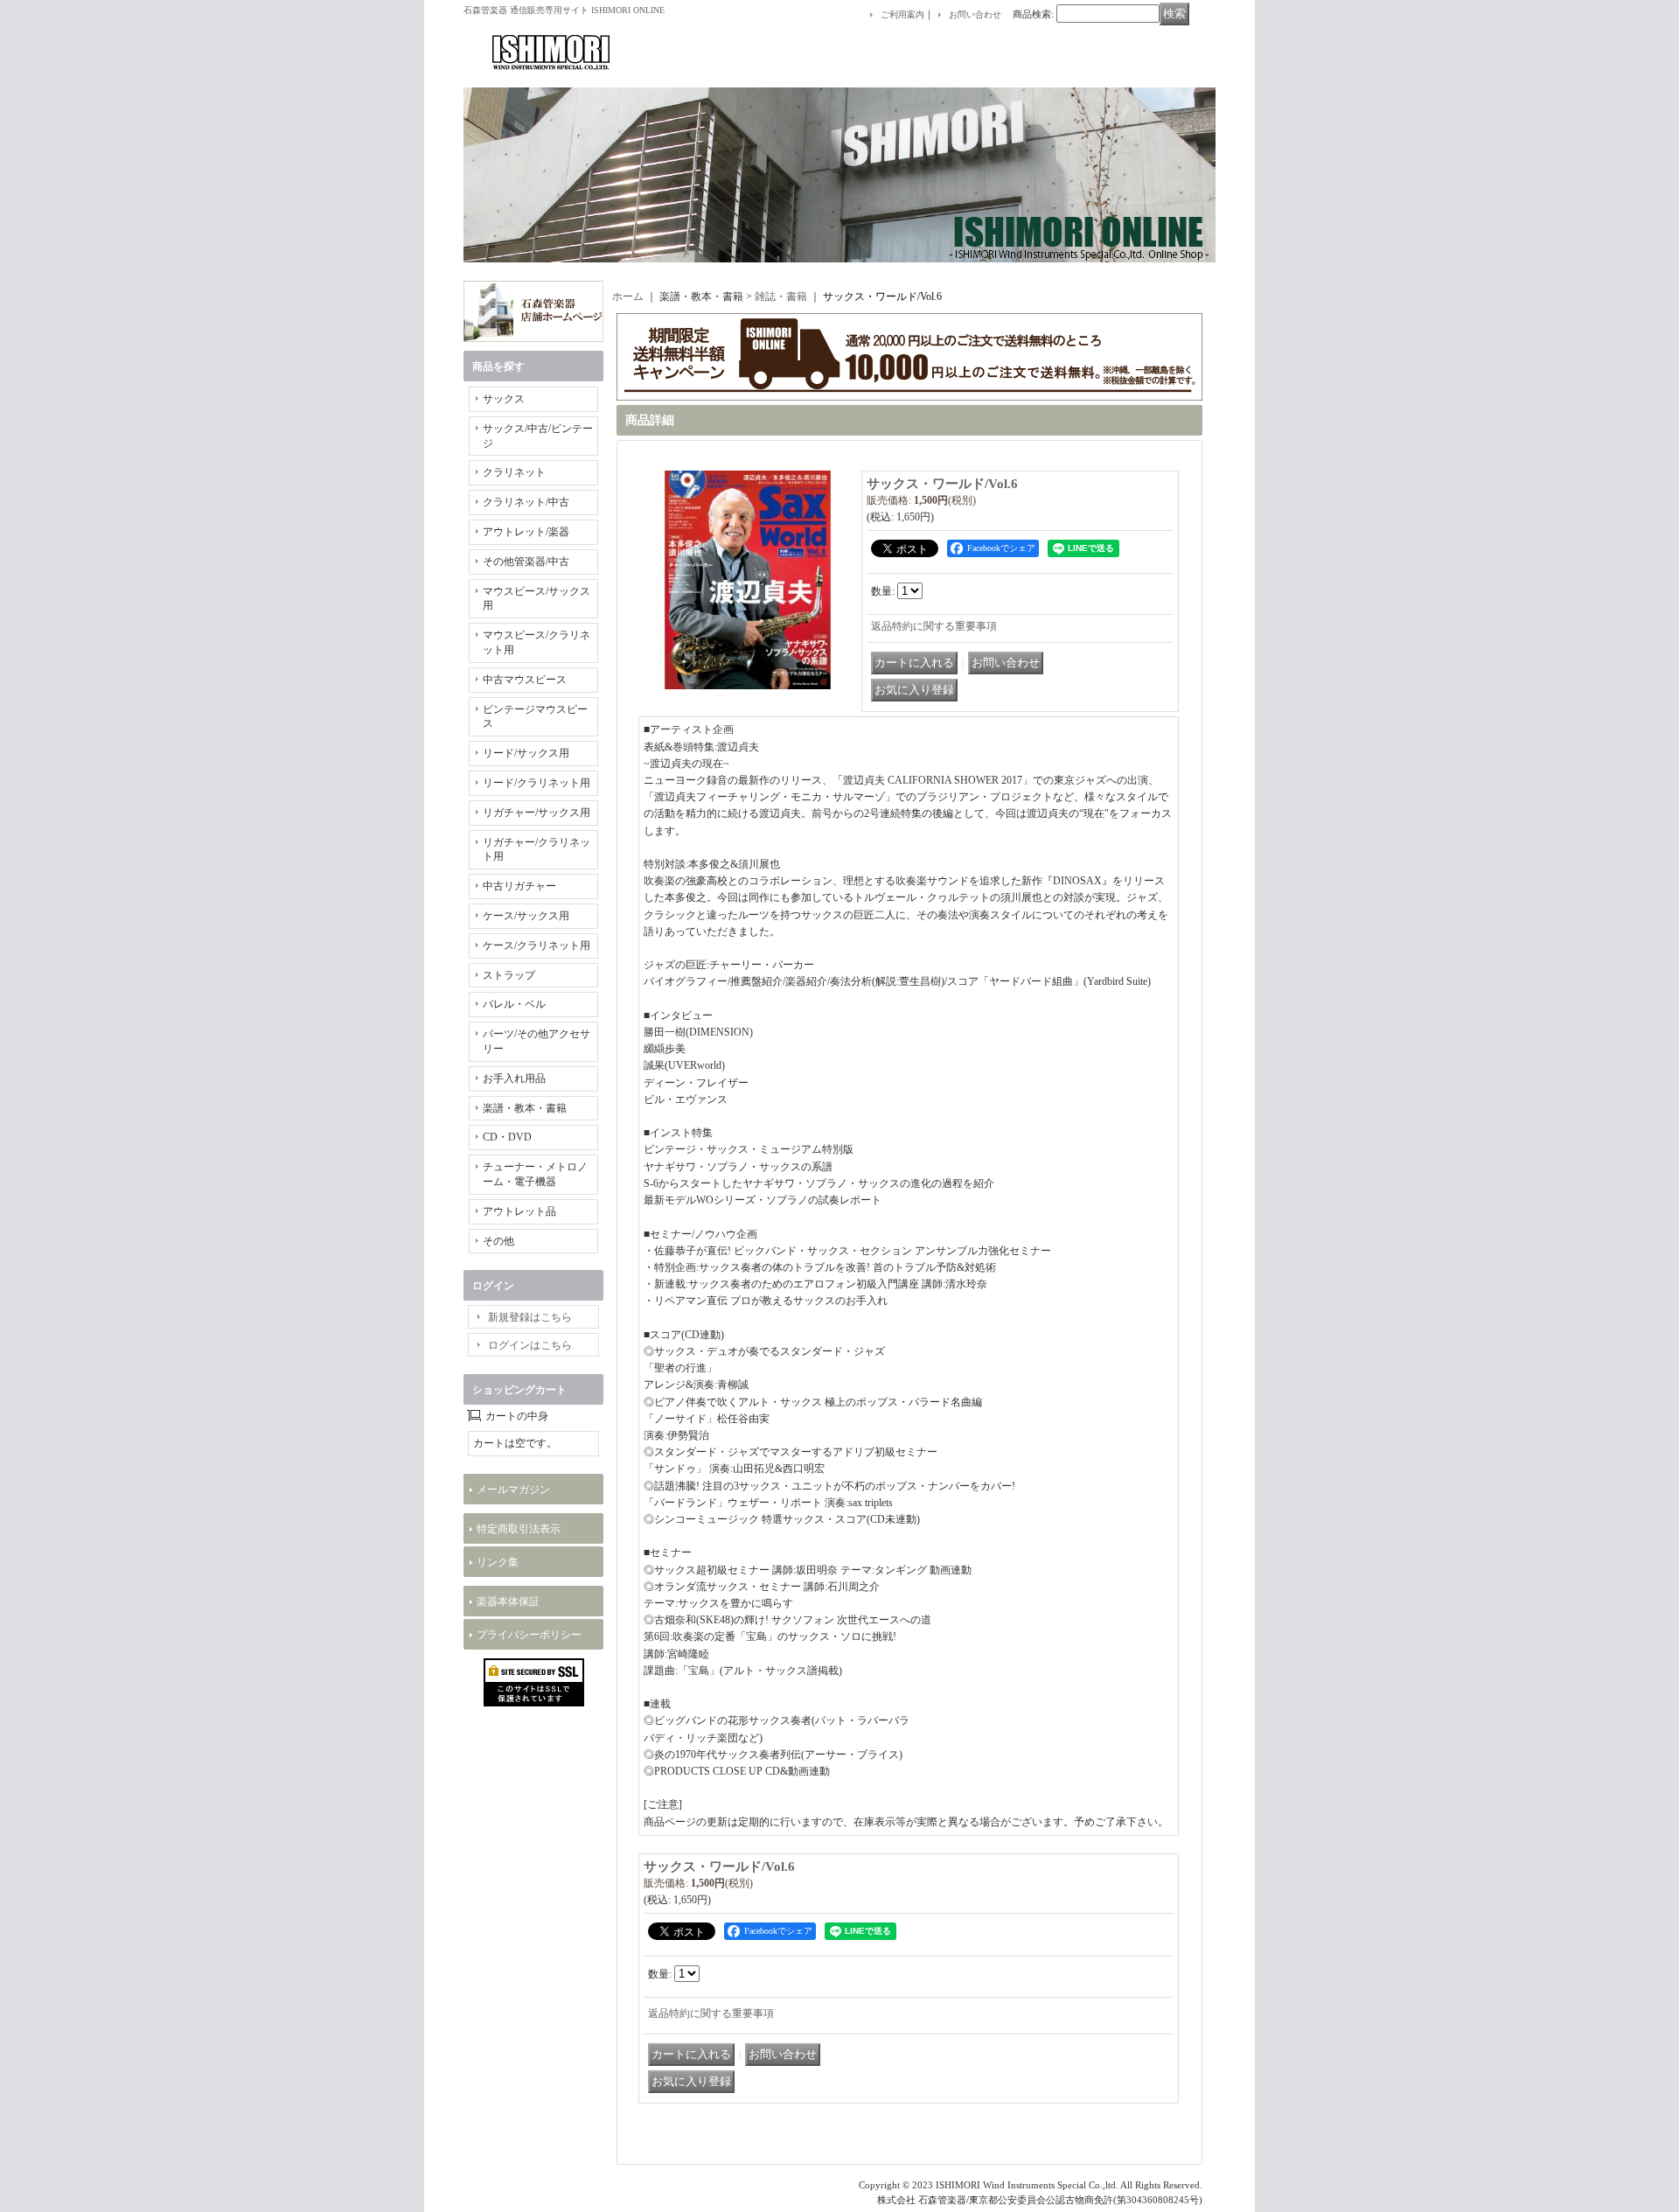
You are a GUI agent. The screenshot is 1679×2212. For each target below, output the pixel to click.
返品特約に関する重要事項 (934, 626)
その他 (498, 1241)
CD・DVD (507, 1137)
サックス (504, 399)
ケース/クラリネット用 (536, 946)
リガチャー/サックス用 (536, 813)
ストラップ (509, 975)
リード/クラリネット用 (536, 783)
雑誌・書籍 (781, 297)
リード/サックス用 (526, 753)
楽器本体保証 (508, 1601)
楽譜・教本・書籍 (525, 1108)
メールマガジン (513, 1490)
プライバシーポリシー (529, 1635)
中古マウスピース (525, 680)
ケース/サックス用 (526, 916)
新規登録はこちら (530, 1317)
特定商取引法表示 (519, 1529)
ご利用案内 (902, 14)
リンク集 (498, 1562)
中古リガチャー (519, 886)
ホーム (628, 297)
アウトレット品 (519, 1211)
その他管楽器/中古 (526, 562)
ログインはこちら (530, 1345)
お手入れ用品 (514, 1078)
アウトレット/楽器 (526, 532)
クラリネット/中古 (526, 502)
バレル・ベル (514, 1004)
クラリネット (514, 472)
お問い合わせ (975, 14)
